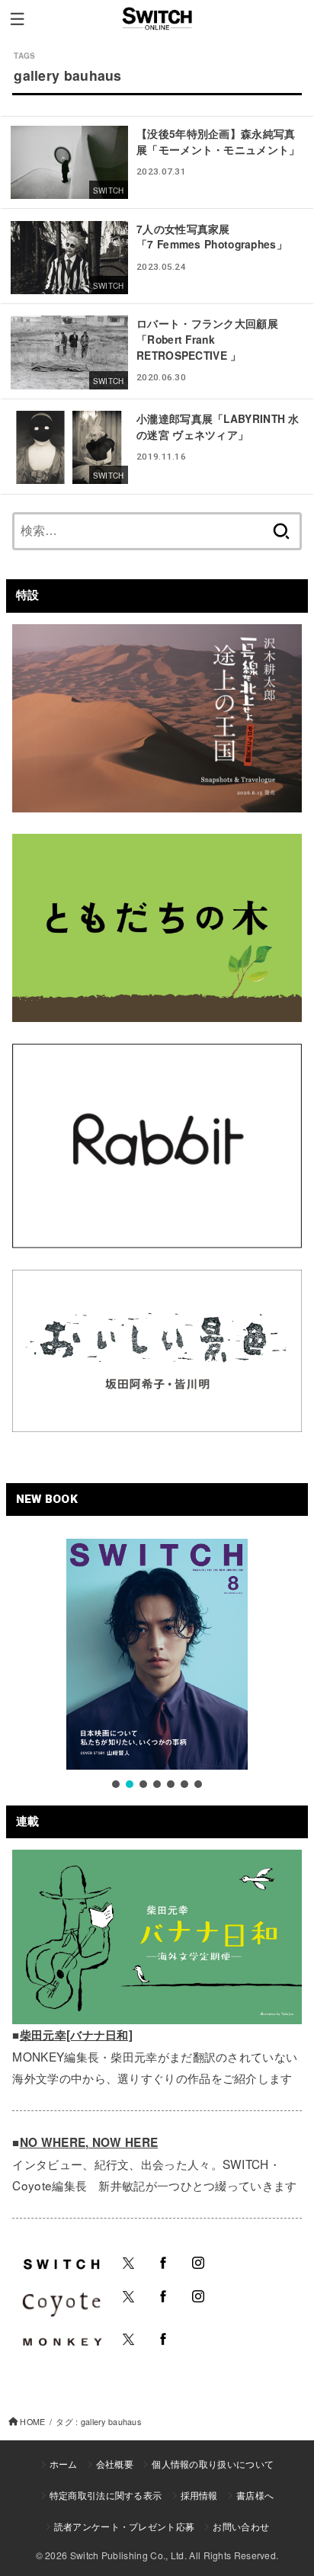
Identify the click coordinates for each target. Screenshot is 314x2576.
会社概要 (115, 2464)
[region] (157, 1665)
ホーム (64, 2464)
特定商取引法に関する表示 (106, 2495)
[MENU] (17, 19)
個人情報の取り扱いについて (213, 2464)
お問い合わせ (241, 2526)
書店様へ (255, 2495)
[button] (116, 1784)
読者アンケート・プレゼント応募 (125, 2526)
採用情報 (199, 2495)
